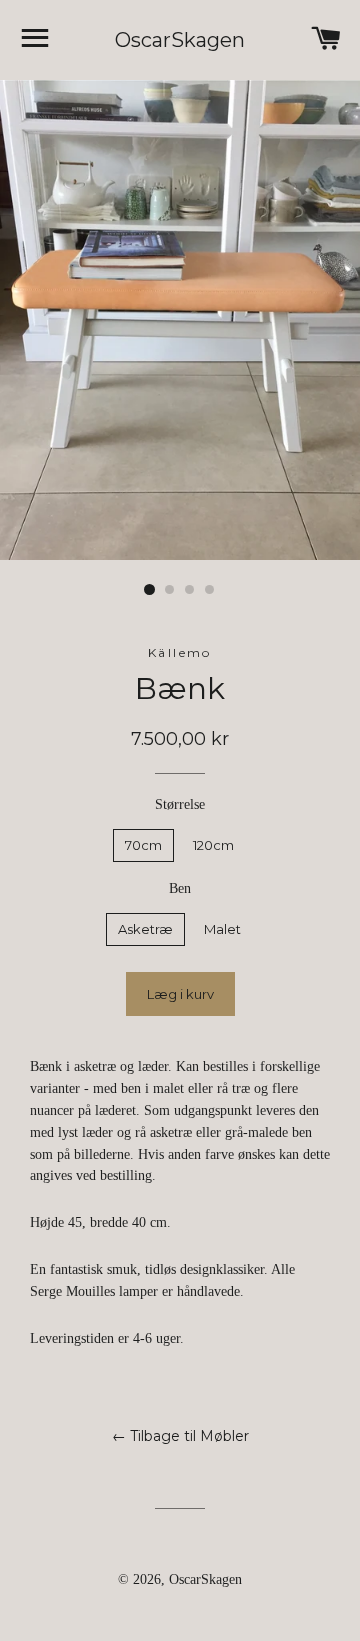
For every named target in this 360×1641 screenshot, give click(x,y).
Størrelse (180, 804)
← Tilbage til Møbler (180, 1436)
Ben (180, 888)
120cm (213, 845)
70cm (143, 845)
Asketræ (145, 929)
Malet (222, 929)
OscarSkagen (180, 40)
